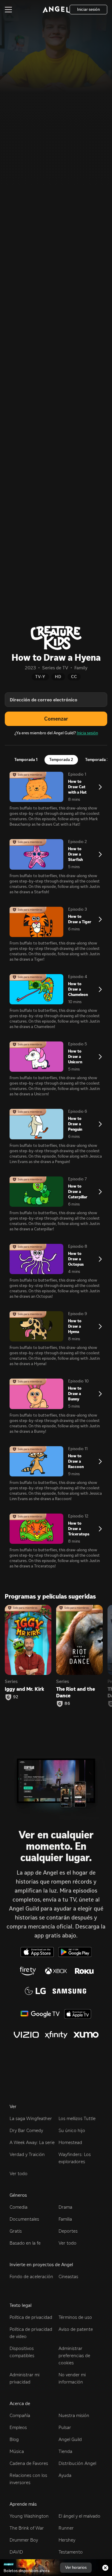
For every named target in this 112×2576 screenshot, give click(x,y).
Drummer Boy (24, 2540)
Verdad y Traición (27, 2154)
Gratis (16, 2231)
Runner (66, 2528)
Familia (65, 2219)
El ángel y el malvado (79, 2516)
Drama (65, 2207)
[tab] (26, 760)
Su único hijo (72, 2130)
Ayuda (65, 2475)
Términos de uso (75, 2317)
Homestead (70, 2142)
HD (58, 677)
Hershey (67, 2540)
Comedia (19, 2207)
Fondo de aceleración (31, 2276)
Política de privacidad (31, 2317)
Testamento (71, 2552)
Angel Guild (70, 2439)
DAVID (16, 2552)
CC (74, 677)
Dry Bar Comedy (26, 2130)
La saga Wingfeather (31, 2118)
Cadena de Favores (29, 2463)
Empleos (18, 2427)
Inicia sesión (87, 733)
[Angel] (56, 10)
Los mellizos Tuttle (77, 2118)
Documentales (24, 2219)
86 (67, 1704)
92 (16, 1697)
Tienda (65, 2451)
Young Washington (29, 2516)
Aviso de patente (76, 2329)
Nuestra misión (74, 2415)
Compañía (20, 2415)
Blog (14, 2439)
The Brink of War (27, 2528)
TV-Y (40, 677)
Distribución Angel (77, 2463)
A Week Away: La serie (32, 2142)
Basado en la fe (25, 2243)
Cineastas (68, 2276)
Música (17, 2451)
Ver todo (19, 2174)
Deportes (68, 2231)
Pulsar (65, 2427)
